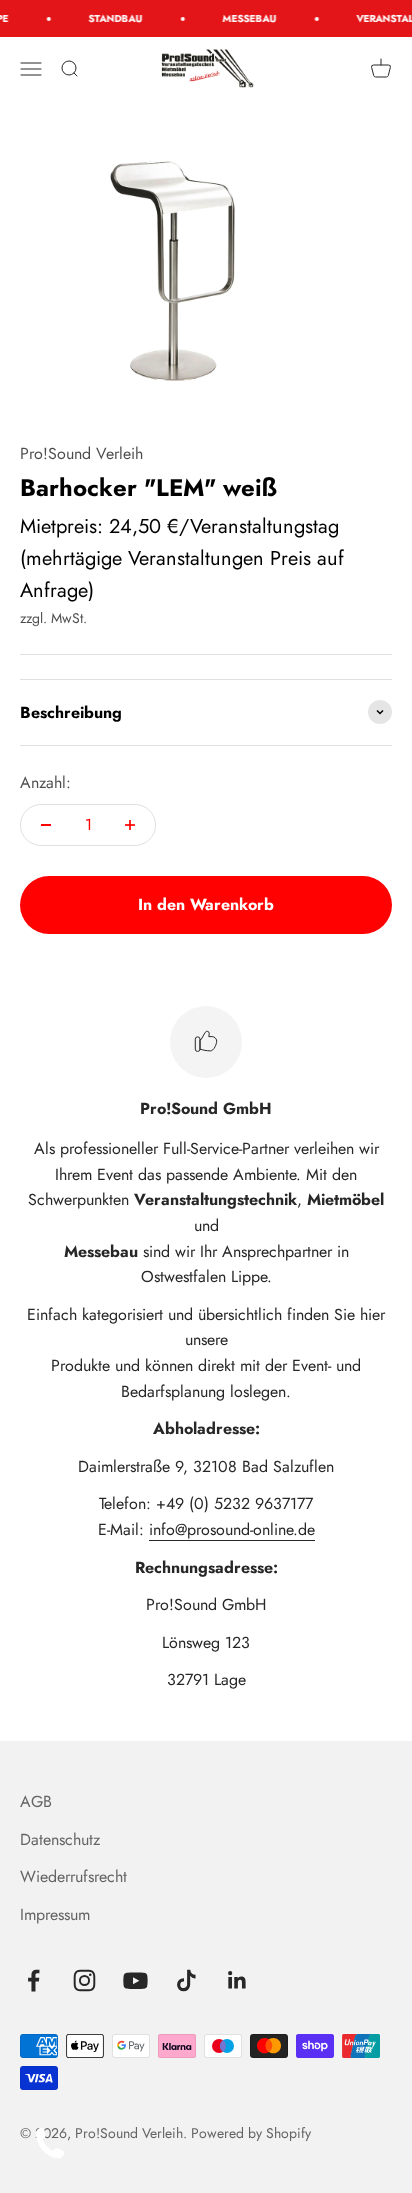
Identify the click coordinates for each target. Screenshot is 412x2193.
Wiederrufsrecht (73, 1876)
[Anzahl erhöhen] (130, 825)
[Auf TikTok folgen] (186, 1980)
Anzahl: (45, 782)
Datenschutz (60, 1839)
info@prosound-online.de (232, 1529)
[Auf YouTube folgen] (135, 1980)
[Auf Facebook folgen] (33, 1980)
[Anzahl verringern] (46, 825)
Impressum (55, 1914)
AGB (36, 1801)
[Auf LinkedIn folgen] (237, 1980)
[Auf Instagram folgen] (84, 1980)
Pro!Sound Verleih (81, 453)
